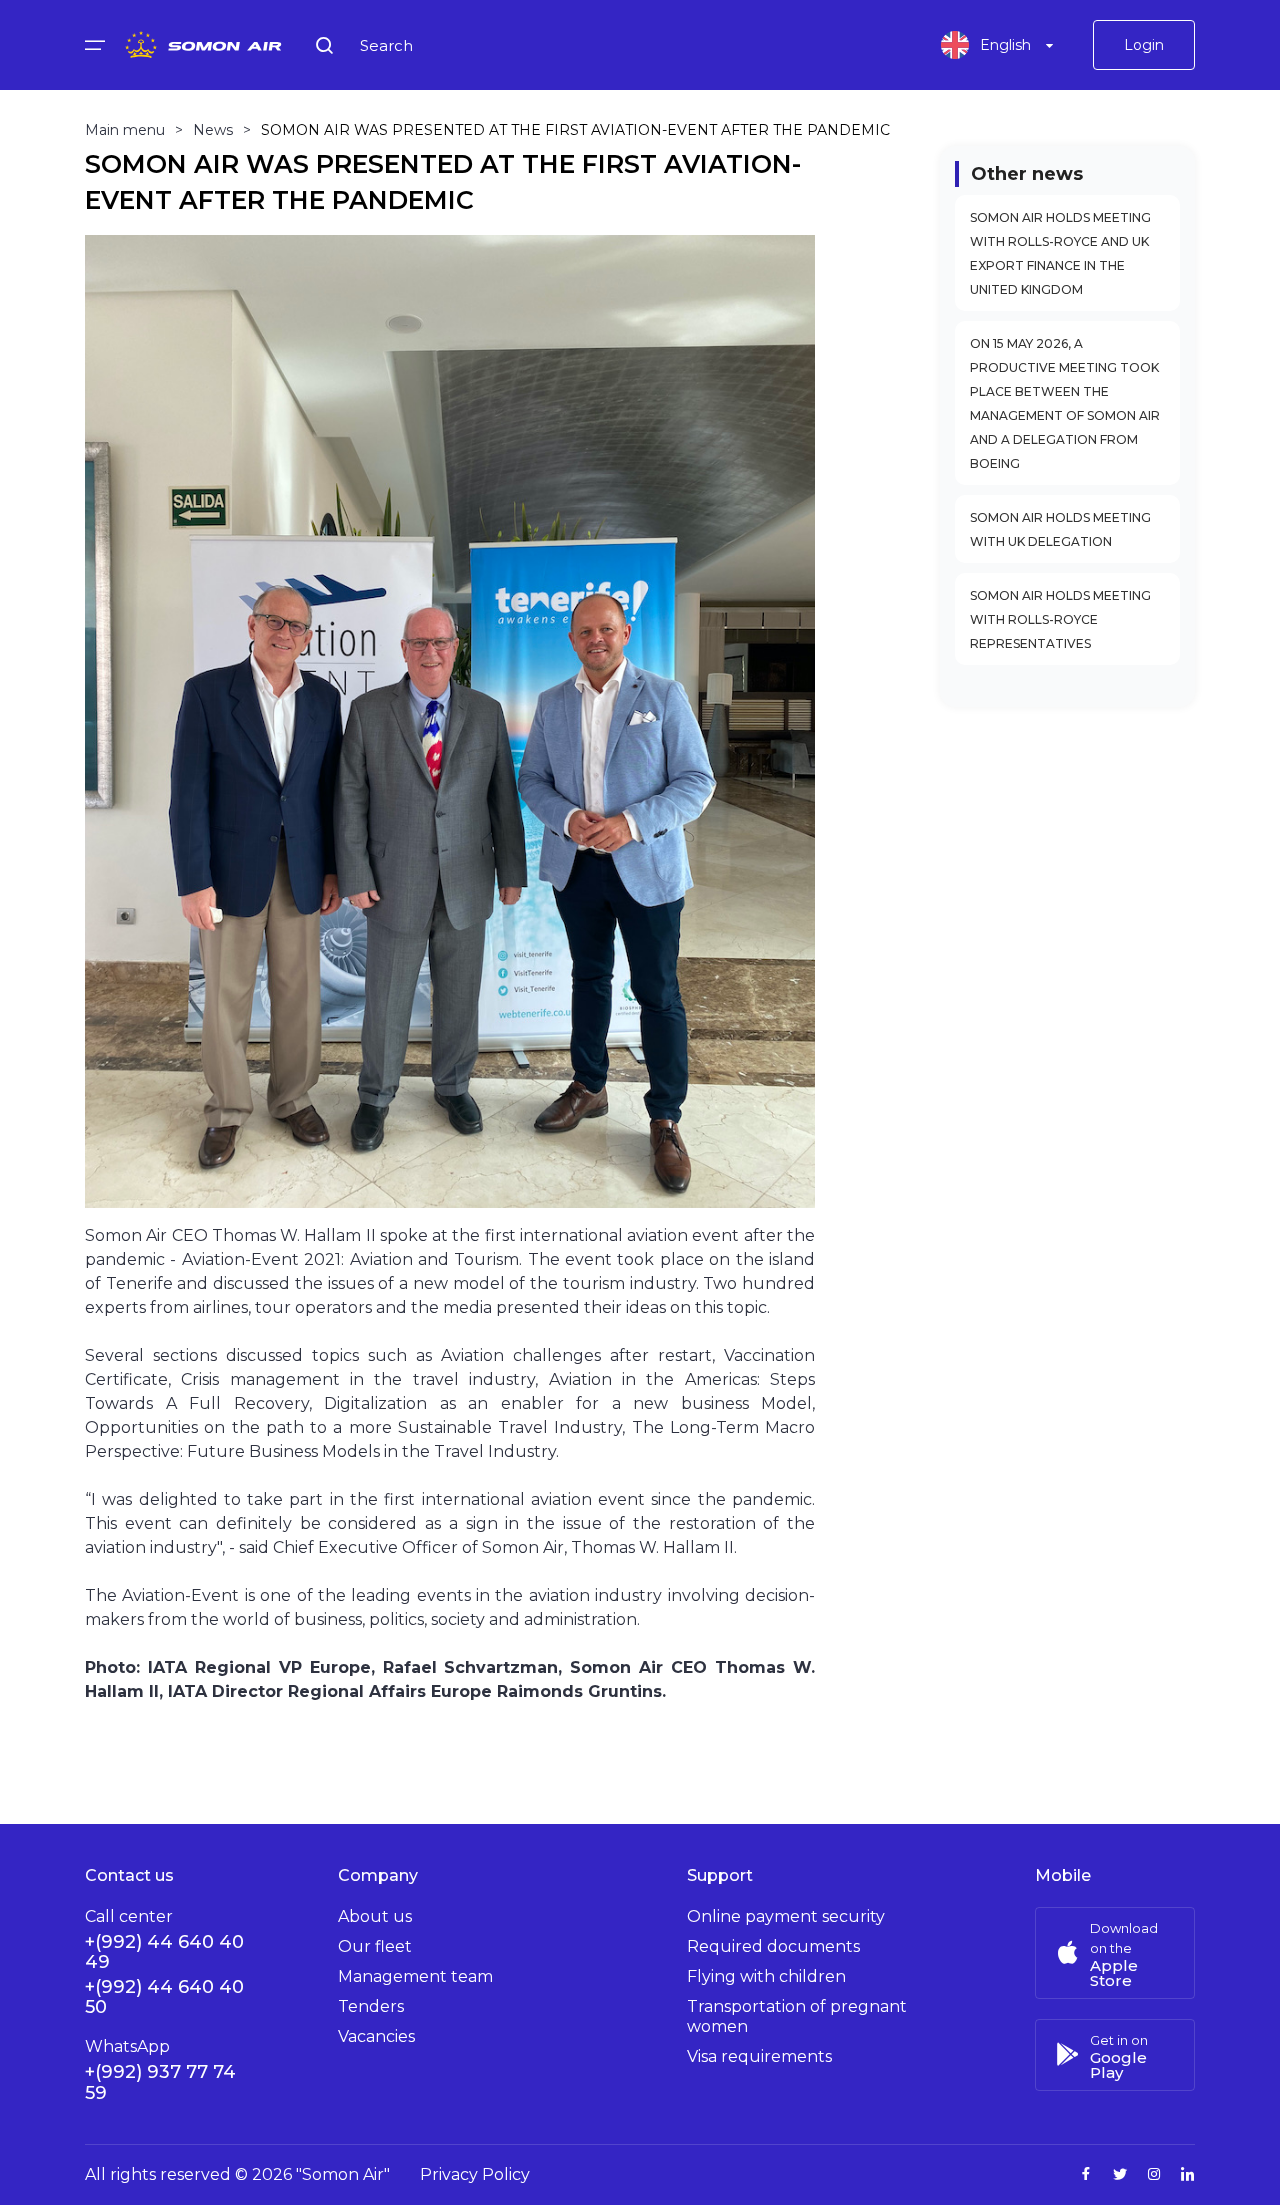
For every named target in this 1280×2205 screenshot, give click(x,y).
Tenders (371, 2006)
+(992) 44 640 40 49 (164, 1952)
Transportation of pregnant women (797, 2016)
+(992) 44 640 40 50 (164, 1997)
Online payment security (786, 1916)
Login (1144, 45)
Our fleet (375, 1946)
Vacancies (376, 2036)
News (213, 130)
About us (375, 1916)
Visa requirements (759, 2056)
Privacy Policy (475, 2174)
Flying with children (766, 1976)
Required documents (773, 1946)
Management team (415, 1976)
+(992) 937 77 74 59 (160, 2082)
